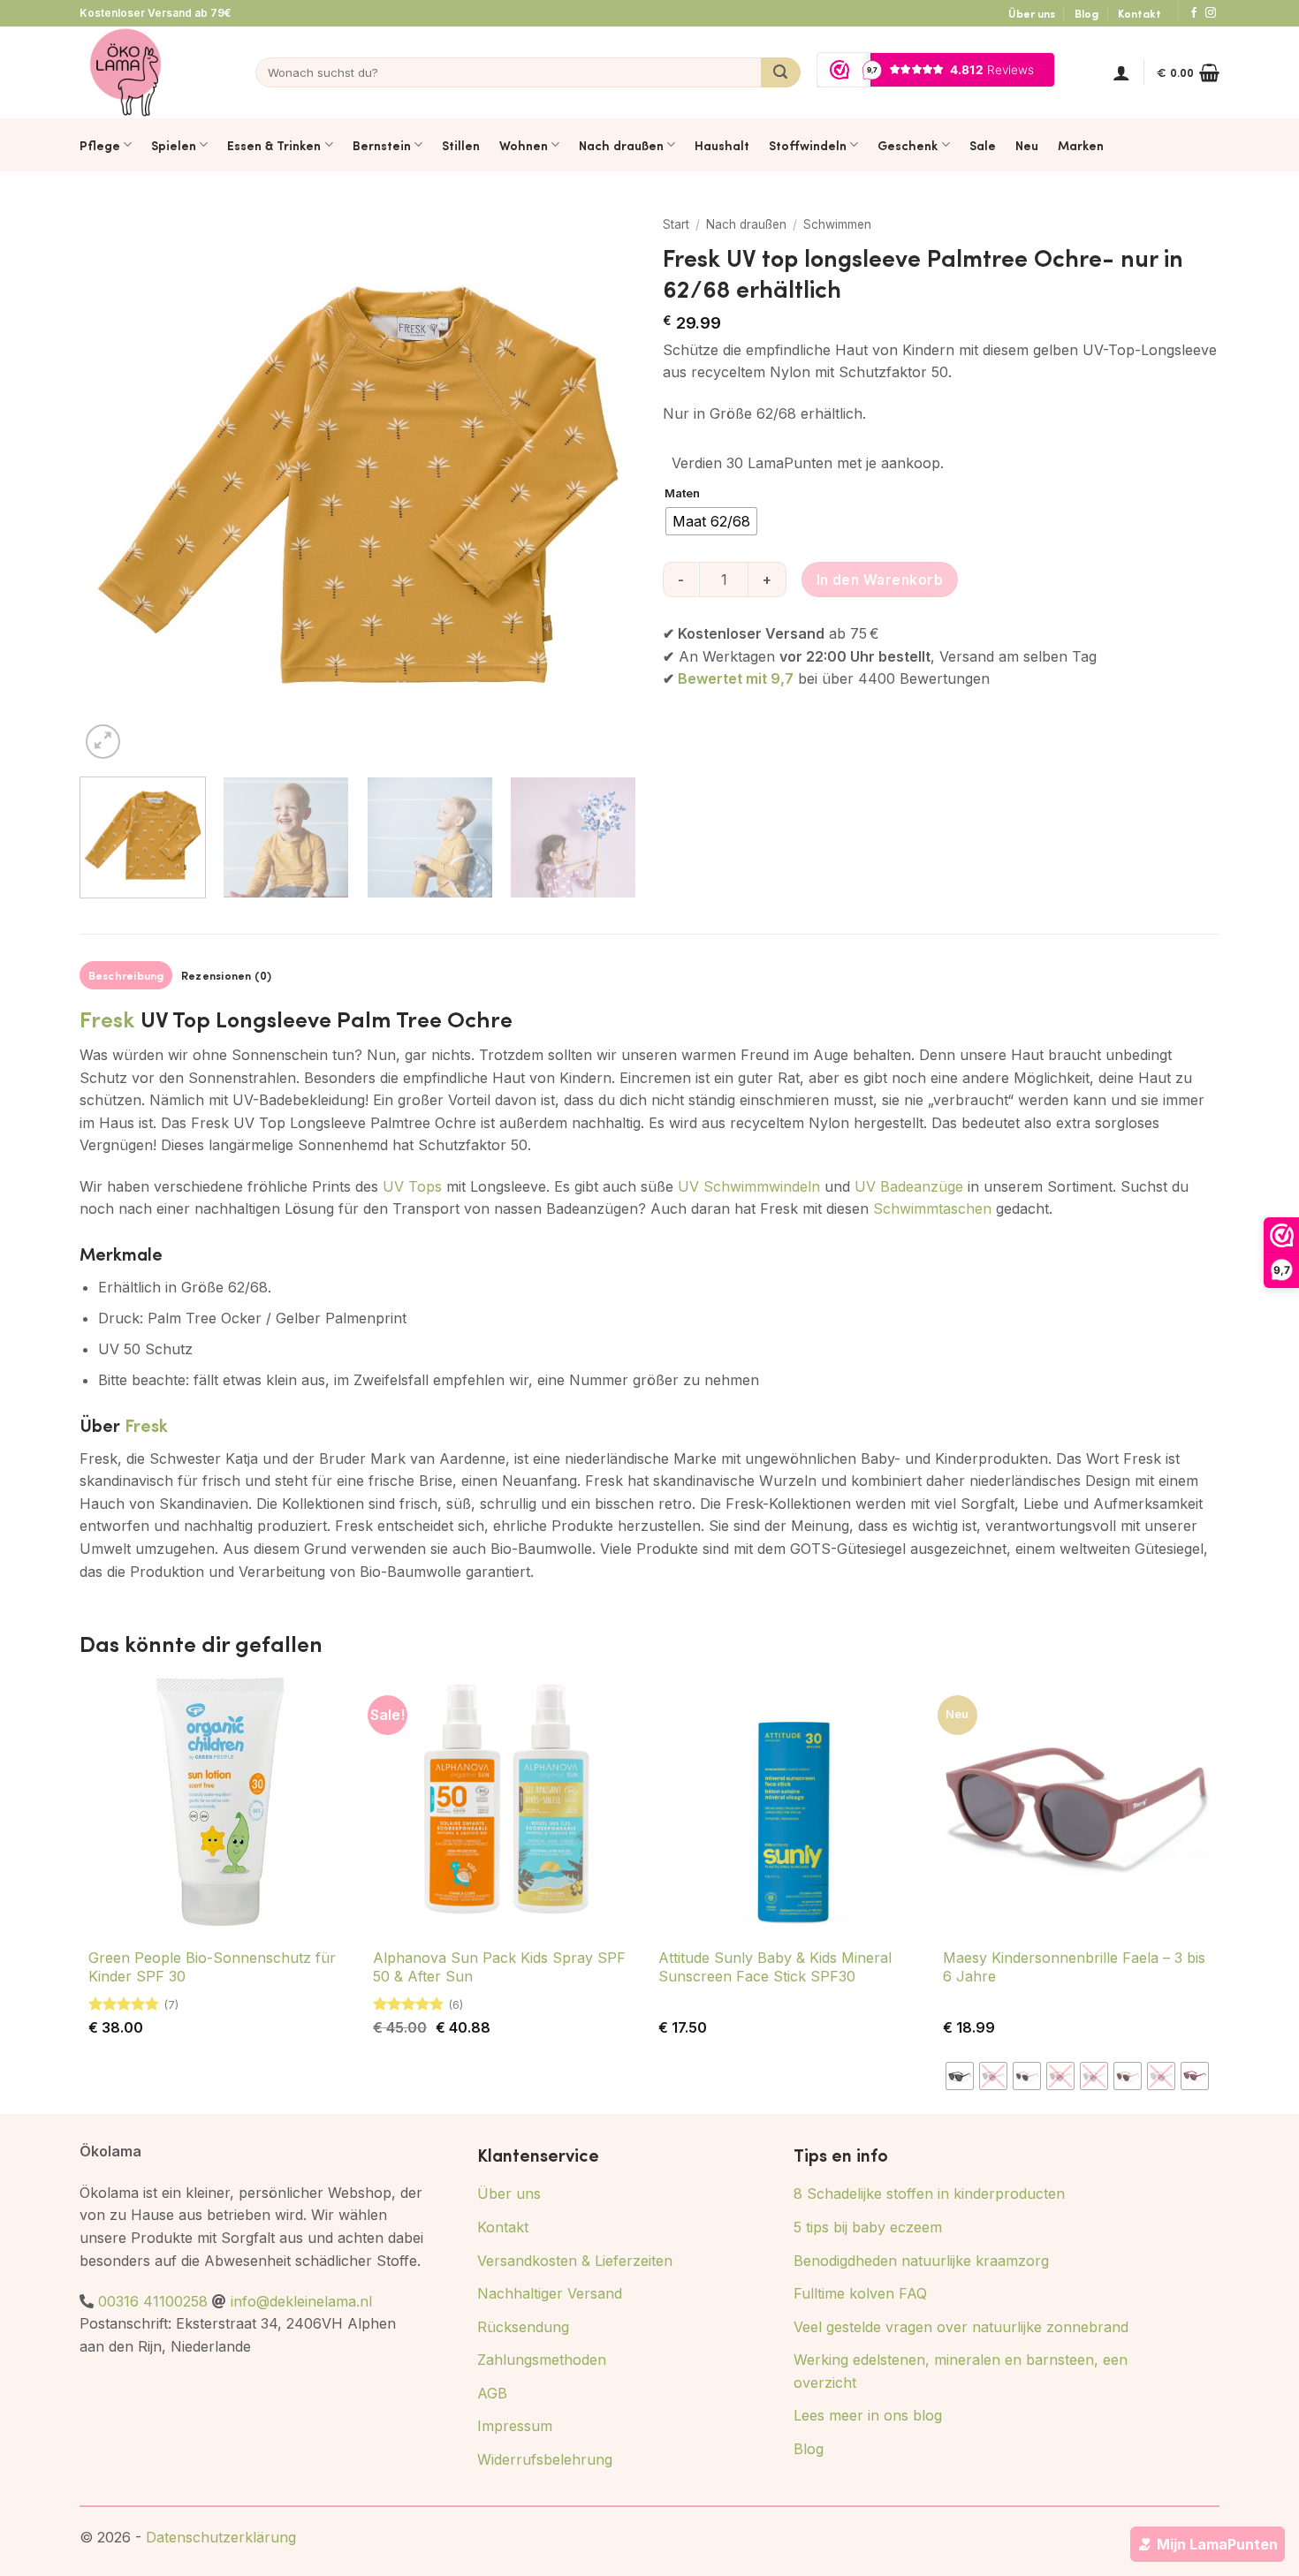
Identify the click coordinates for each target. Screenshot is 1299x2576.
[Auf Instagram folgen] (1211, 13)
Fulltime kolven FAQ (860, 2293)
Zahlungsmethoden (542, 2360)
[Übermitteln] (781, 72)
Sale (983, 145)
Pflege (100, 145)
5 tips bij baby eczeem (868, 2227)
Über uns (1032, 13)
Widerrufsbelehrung (545, 2459)
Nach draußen (621, 145)
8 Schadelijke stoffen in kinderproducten (929, 2193)
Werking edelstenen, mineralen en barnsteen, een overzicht (961, 2371)
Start (676, 224)
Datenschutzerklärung (221, 2537)
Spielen (174, 145)
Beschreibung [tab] (126, 975)
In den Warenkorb (880, 580)
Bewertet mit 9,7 (736, 678)
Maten (682, 494)
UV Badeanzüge (909, 1186)
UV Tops (412, 1186)
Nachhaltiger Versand (550, 2293)
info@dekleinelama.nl (301, 2301)
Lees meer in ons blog (868, 2415)
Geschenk (908, 145)
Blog (1086, 13)
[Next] (603, 485)
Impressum (515, 2426)
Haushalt (722, 145)
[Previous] (113, 485)
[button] (1121, 72)
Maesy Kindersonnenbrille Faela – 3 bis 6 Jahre (1074, 1967)
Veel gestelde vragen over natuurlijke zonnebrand (961, 2327)
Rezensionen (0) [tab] (227, 975)
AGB (492, 2393)
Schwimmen (837, 224)
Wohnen (524, 145)
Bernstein (382, 145)
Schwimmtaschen (932, 1208)
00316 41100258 (153, 2301)
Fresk (107, 1018)
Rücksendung (523, 2327)
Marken (1081, 145)
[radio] (711, 521)
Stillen (461, 145)
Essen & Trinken (274, 145)
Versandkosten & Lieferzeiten (575, 2261)
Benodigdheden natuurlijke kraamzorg (921, 2261)
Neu (1027, 145)
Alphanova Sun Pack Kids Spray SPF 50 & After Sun (499, 1967)
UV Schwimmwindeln (749, 1186)
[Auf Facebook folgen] (1194, 13)
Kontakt (1139, 13)
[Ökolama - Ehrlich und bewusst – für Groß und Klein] (125, 72)
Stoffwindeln (808, 145)
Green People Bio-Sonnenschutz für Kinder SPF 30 (212, 1967)
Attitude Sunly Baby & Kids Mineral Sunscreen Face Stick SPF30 (775, 1967)
